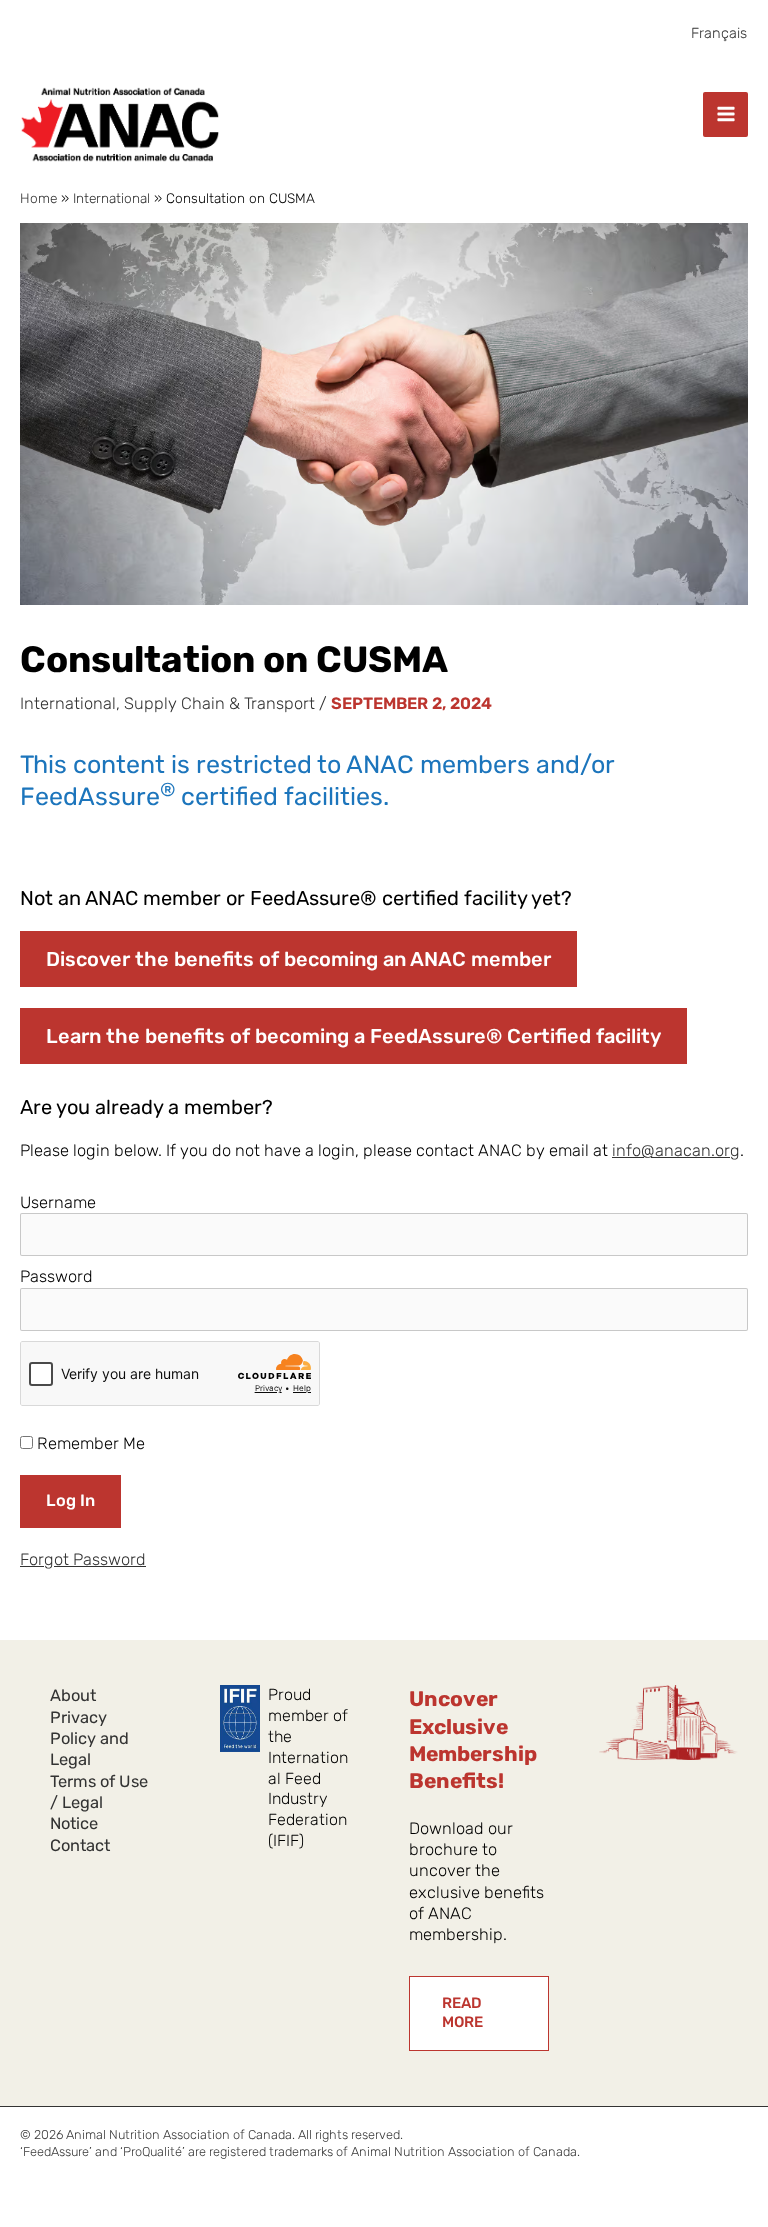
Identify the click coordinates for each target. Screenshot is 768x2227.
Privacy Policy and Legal (89, 1739)
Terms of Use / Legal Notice (99, 1803)
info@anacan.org (676, 1150)
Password (56, 1276)
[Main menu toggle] (725, 114)
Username (58, 1202)
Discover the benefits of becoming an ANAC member (298, 959)
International (68, 703)
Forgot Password (83, 1559)
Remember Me (89, 1443)
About (73, 1695)
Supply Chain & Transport (219, 703)
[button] (479, 2013)
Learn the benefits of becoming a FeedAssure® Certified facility (353, 1036)
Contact (80, 1845)
